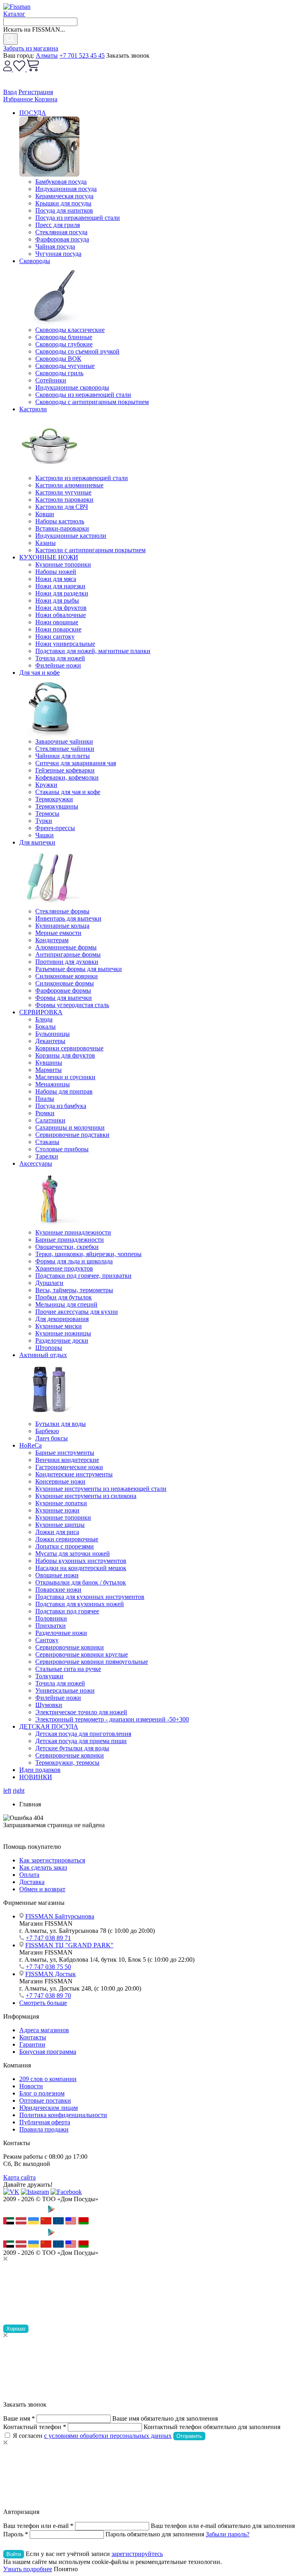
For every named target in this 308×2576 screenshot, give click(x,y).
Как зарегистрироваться (52, 1860)
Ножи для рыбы (57, 600)
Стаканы (47, 1142)
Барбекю (47, 1431)
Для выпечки (37, 842)
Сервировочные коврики (70, 1647)
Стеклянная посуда (61, 232)
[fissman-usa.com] (71, 2222)
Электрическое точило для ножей (81, 1712)
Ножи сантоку (55, 636)
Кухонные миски (59, 1326)
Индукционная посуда (66, 189)
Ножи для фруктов (61, 608)
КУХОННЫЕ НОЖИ (49, 557)
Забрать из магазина (31, 48)
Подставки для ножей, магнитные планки (93, 651)
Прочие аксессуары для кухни (77, 1312)
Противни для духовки (67, 962)
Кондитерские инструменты (74, 1474)
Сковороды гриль (59, 373)
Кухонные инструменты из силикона (86, 1496)
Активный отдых (43, 1355)
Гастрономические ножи (69, 1467)
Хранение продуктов (64, 1268)
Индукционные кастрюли (71, 536)
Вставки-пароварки (62, 528)
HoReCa (30, 1445)
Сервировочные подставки (72, 1135)
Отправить (189, 2436)
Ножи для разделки (62, 593)
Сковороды (35, 261)
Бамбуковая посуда (61, 182)
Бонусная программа (48, 2052)
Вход (10, 92)
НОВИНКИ (36, 1777)
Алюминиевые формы (66, 947)
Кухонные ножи (57, 1510)
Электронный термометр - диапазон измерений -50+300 (112, 1719)
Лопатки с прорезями (65, 1546)
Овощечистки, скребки (67, 1247)
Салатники (50, 1120)
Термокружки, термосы (67, 1763)
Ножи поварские (58, 629)
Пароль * (16, 2534)
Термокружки (54, 799)
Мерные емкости (58, 933)
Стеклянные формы (62, 911)
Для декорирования (62, 1319)
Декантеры (50, 1041)
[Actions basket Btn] (33, 69)
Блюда (44, 1019)
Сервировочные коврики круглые (82, 1654)
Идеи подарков (40, 1770)
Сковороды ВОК (58, 359)
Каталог (14, 14)
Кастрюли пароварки (64, 500)
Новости (31, 2086)
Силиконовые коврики (67, 976)
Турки (44, 821)
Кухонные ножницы (63, 1333)
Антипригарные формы (68, 954)
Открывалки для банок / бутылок (81, 1582)
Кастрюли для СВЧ (62, 507)
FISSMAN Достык (51, 1974)
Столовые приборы (62, 1149)
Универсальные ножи (65, 1690)
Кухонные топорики (63, 564)
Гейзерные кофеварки (65, 770)
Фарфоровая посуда (62, 239)
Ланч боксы (52, 1438)
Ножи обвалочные (61, 615)
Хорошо (16, 2329)
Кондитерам (52, 940)
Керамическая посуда (64, 196)
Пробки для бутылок (64, 1297)
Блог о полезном (42, 2093)
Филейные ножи (58, 665)
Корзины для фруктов (65, 1055)
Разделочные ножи (61, 1633)
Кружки (46, 785)
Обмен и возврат (42, 1889)
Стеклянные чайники (65, 749)
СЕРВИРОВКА (41, 1012)
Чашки (45, 835)
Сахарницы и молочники (70, 1127)
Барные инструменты (65, 1453)
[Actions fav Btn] (20, 69)
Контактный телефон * (35, 2427)
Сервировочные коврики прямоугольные (92, 1662)
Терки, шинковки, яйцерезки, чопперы (88, 1254)
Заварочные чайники (64, 741)
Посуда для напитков (64, 210)
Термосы (47, 813)
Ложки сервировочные (67, 1539)
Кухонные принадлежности (73, 1232)
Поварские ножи (58, 1590)
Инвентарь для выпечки (68, 918)
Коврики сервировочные (69, 1048)
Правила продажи (44, 2129)
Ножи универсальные (65, 644)
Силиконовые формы (65, 983)
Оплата (29, 1875)
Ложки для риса (57, 1532)
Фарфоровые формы (63, 990)
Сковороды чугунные (65, 366)
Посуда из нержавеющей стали (78, 218)
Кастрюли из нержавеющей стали (82, 478)
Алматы (47, 55)
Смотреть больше (43, 2003)
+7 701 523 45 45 (82, 55)
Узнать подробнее (28, 2569)
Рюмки (45, 1113)
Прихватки (51, 1626)
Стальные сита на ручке (68, 1669)
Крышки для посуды (63, 203)
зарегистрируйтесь (137, 2554)
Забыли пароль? (228, 2534)
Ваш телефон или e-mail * (38, 2526)
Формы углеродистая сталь (72, 1005)
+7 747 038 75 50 (48, 1967)
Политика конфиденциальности (63, 2115)
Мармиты (49, 1070)
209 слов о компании (48, 2079)
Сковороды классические (70, 330)
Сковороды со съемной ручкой (77, 351)
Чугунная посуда (58, 254)
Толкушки (49, 1676)
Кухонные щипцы (60, 1525)
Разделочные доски (62, 1340)
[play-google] (65, 2213)
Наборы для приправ (64, 1091)
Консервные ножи (60, 1481)
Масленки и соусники (65, 1077)
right (19, 1791)
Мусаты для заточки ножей (73, 1553)
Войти (14, 2554)
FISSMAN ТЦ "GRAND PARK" (69, 1945)
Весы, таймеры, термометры (74, 1290)
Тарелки (47, 1156)
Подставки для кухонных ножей (80, 1604)
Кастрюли (33, 409)
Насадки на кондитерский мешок (81, 1568)
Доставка (32, 1882)
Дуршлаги (49, 1283)
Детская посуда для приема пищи (81, 1741)
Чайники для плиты (63, 756)
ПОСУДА (33, 113)
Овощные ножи (57, 1575)
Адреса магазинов (44, 2030)
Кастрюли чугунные (63, 492)
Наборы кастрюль (60, 521)
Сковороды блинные (64, 337)
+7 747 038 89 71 (48, 1938)
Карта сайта (19, 2177)
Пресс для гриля (58, 225)
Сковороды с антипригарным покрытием (92, 402)
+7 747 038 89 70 (48, 1996)
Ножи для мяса (56, 579)
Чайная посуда (55, 246)
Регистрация (36, 92)
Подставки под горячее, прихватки (83, 1276)
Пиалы (45, 1099)
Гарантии (32, 2044)
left (7, 1791)
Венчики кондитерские (67, 1460)
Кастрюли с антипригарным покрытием (90, 550)
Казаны (46, 543)
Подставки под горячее (67, 1611)
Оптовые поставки (45, 2100)
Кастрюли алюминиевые (69, 485)
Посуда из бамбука (61, 1106)
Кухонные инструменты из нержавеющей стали (101, 1489)
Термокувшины (57, 806)
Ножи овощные (57, 622)
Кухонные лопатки (61, 1503)
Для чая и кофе (40, 673)
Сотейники (51, 380)
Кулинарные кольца (62, 926)
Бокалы (46, 1027)
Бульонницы (53, 1034)
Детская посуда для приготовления (83, 1734)
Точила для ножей (60, 658)
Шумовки (49, 1705)
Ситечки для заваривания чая (76, 763)
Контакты (33, 2037)
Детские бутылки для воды (72, 1748)
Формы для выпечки (64, 998)
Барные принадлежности (70, 1240)
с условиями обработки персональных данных (108, 2436)
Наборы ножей (56, 572)
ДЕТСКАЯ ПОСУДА (49, 1726)
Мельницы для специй (66, 1304)
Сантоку (47, 1640)
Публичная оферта (45, 2122)
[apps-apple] (23, 2213)
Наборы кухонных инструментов (81, 1561)
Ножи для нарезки (60, 586)
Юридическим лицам (49, 2108)
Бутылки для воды (61, 1424)
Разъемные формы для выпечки (79, 969)
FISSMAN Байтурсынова (60, 1916)
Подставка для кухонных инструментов (90, 1597)
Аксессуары (36, 1163)
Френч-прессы (55, 828)
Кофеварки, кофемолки (67, 777)
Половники (51, 1618)
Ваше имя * (19, 2418)
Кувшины (49, 1063)
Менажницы (53, 1084)
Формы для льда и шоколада (74, 1261)
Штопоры (49, 1348)
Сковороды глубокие (64, 344)
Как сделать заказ (43, 1867)
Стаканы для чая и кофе (68, 792)
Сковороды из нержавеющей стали (83, 395)
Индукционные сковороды (72, 387)
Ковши (45, 514)
